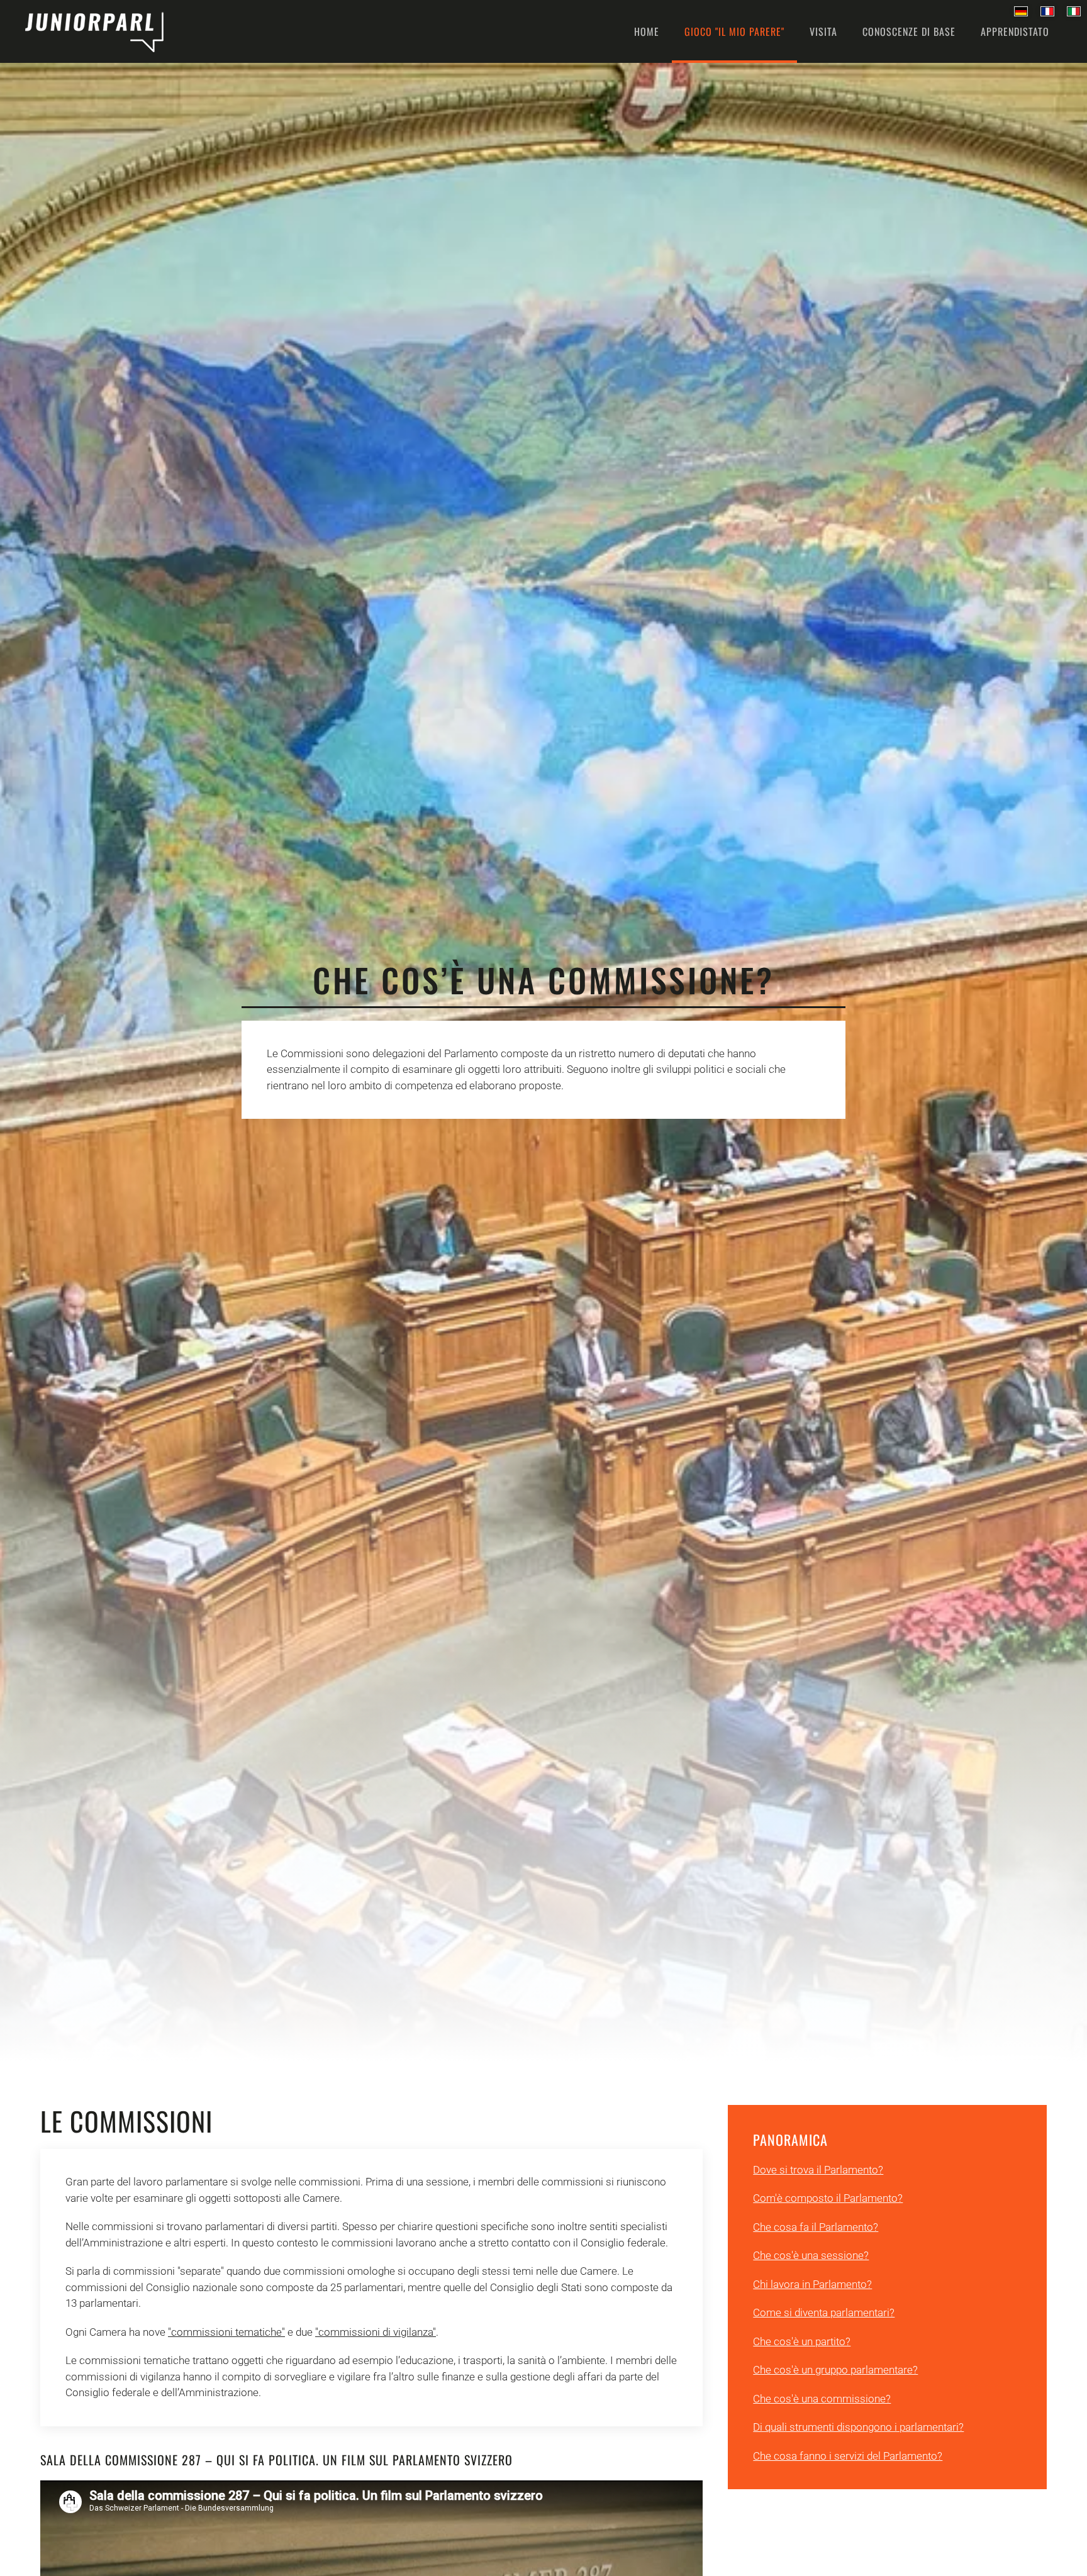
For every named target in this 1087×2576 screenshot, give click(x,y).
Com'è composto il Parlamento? (828, 2198)
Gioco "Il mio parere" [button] (734, 31)
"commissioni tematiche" (226, 2332)
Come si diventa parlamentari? (824, 2312)
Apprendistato (1015, 31)
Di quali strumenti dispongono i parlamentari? (858, 2427)
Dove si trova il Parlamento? (818, 2170)
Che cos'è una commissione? (822, 2399)
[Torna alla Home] (94, 31)
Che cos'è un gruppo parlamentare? (835, 2370)
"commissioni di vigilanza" (376, 2332)
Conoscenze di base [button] (909, 31)
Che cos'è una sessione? (811, 2255)
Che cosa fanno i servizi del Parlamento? (848, 2456)
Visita (823, 31)
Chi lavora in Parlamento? (812, 2284)
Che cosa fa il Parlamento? (816, 2227)
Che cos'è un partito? (802, 2341)
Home (647, 31)
